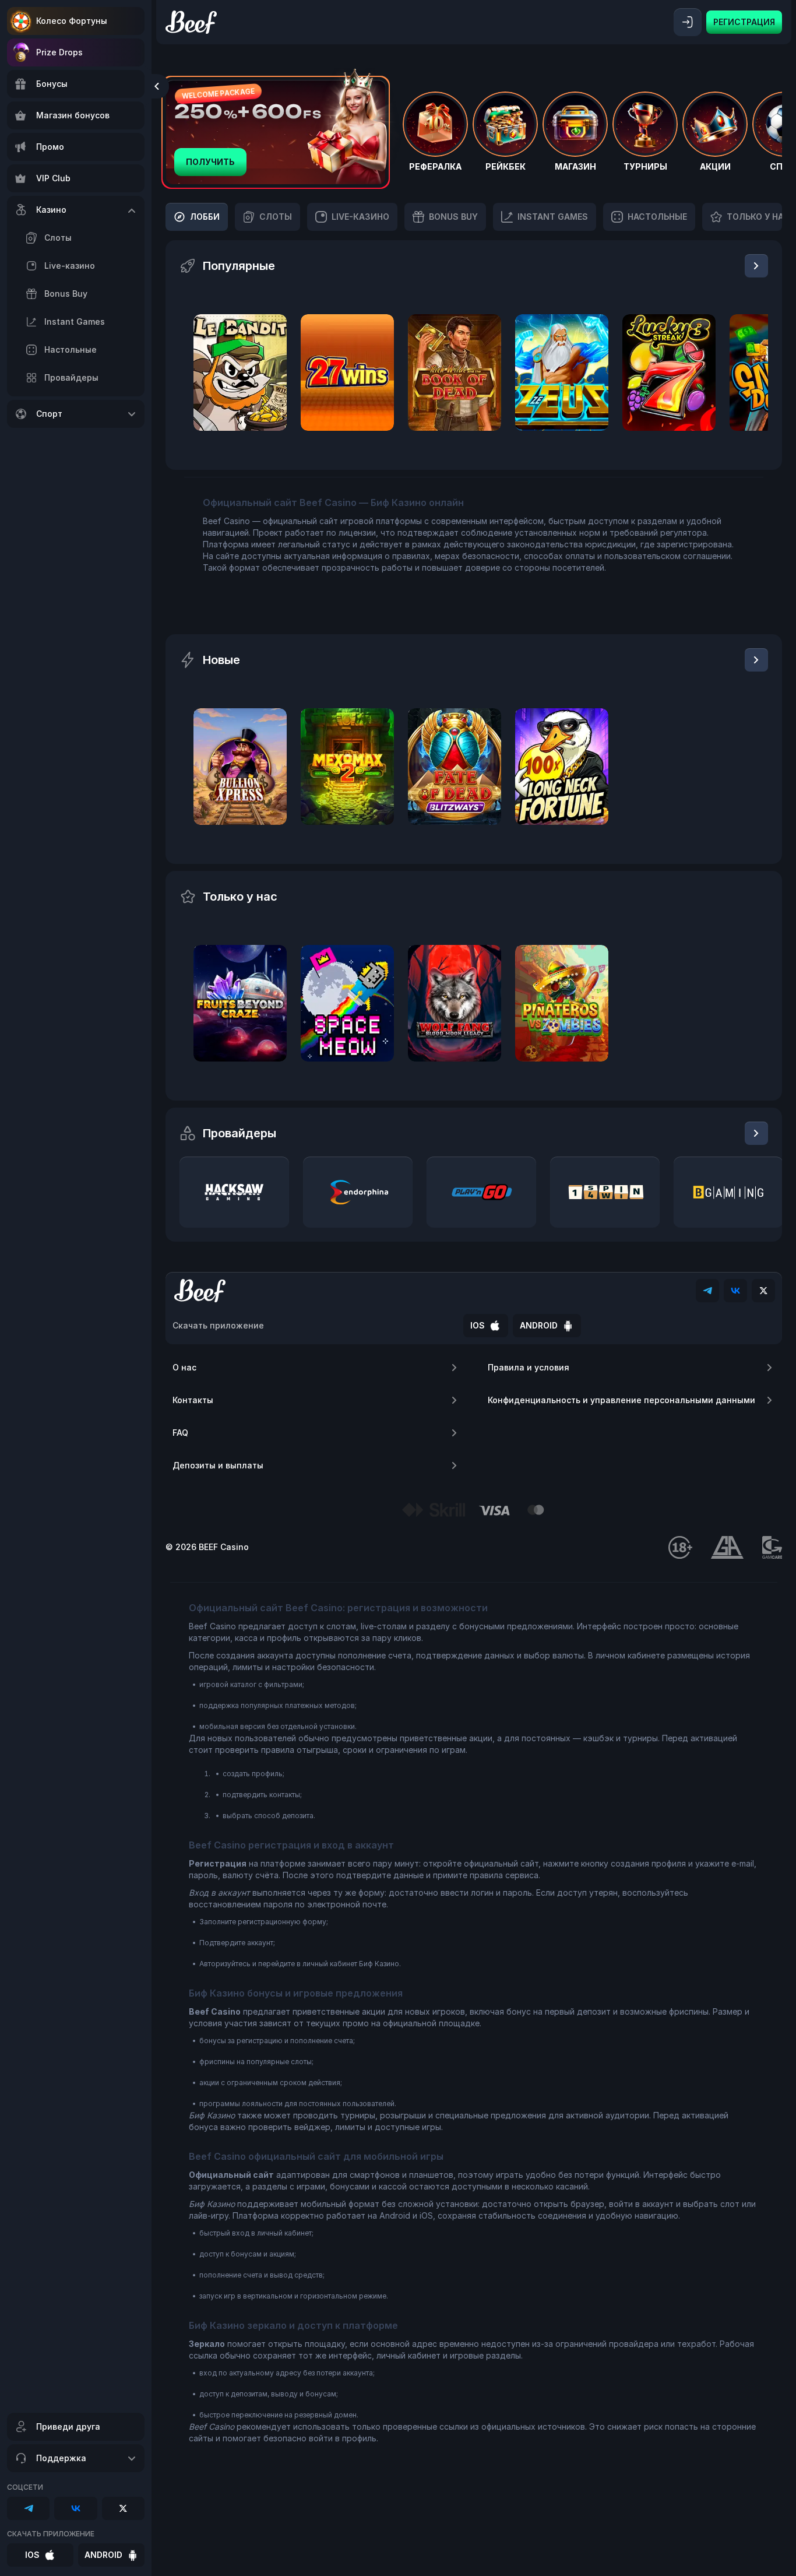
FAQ (180, 1433)
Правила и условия (529, 1367)
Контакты (193, 1400)
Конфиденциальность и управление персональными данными (621, 1400)
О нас (184, 1367)
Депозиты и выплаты (218, 1465)
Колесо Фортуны (72, 21)
